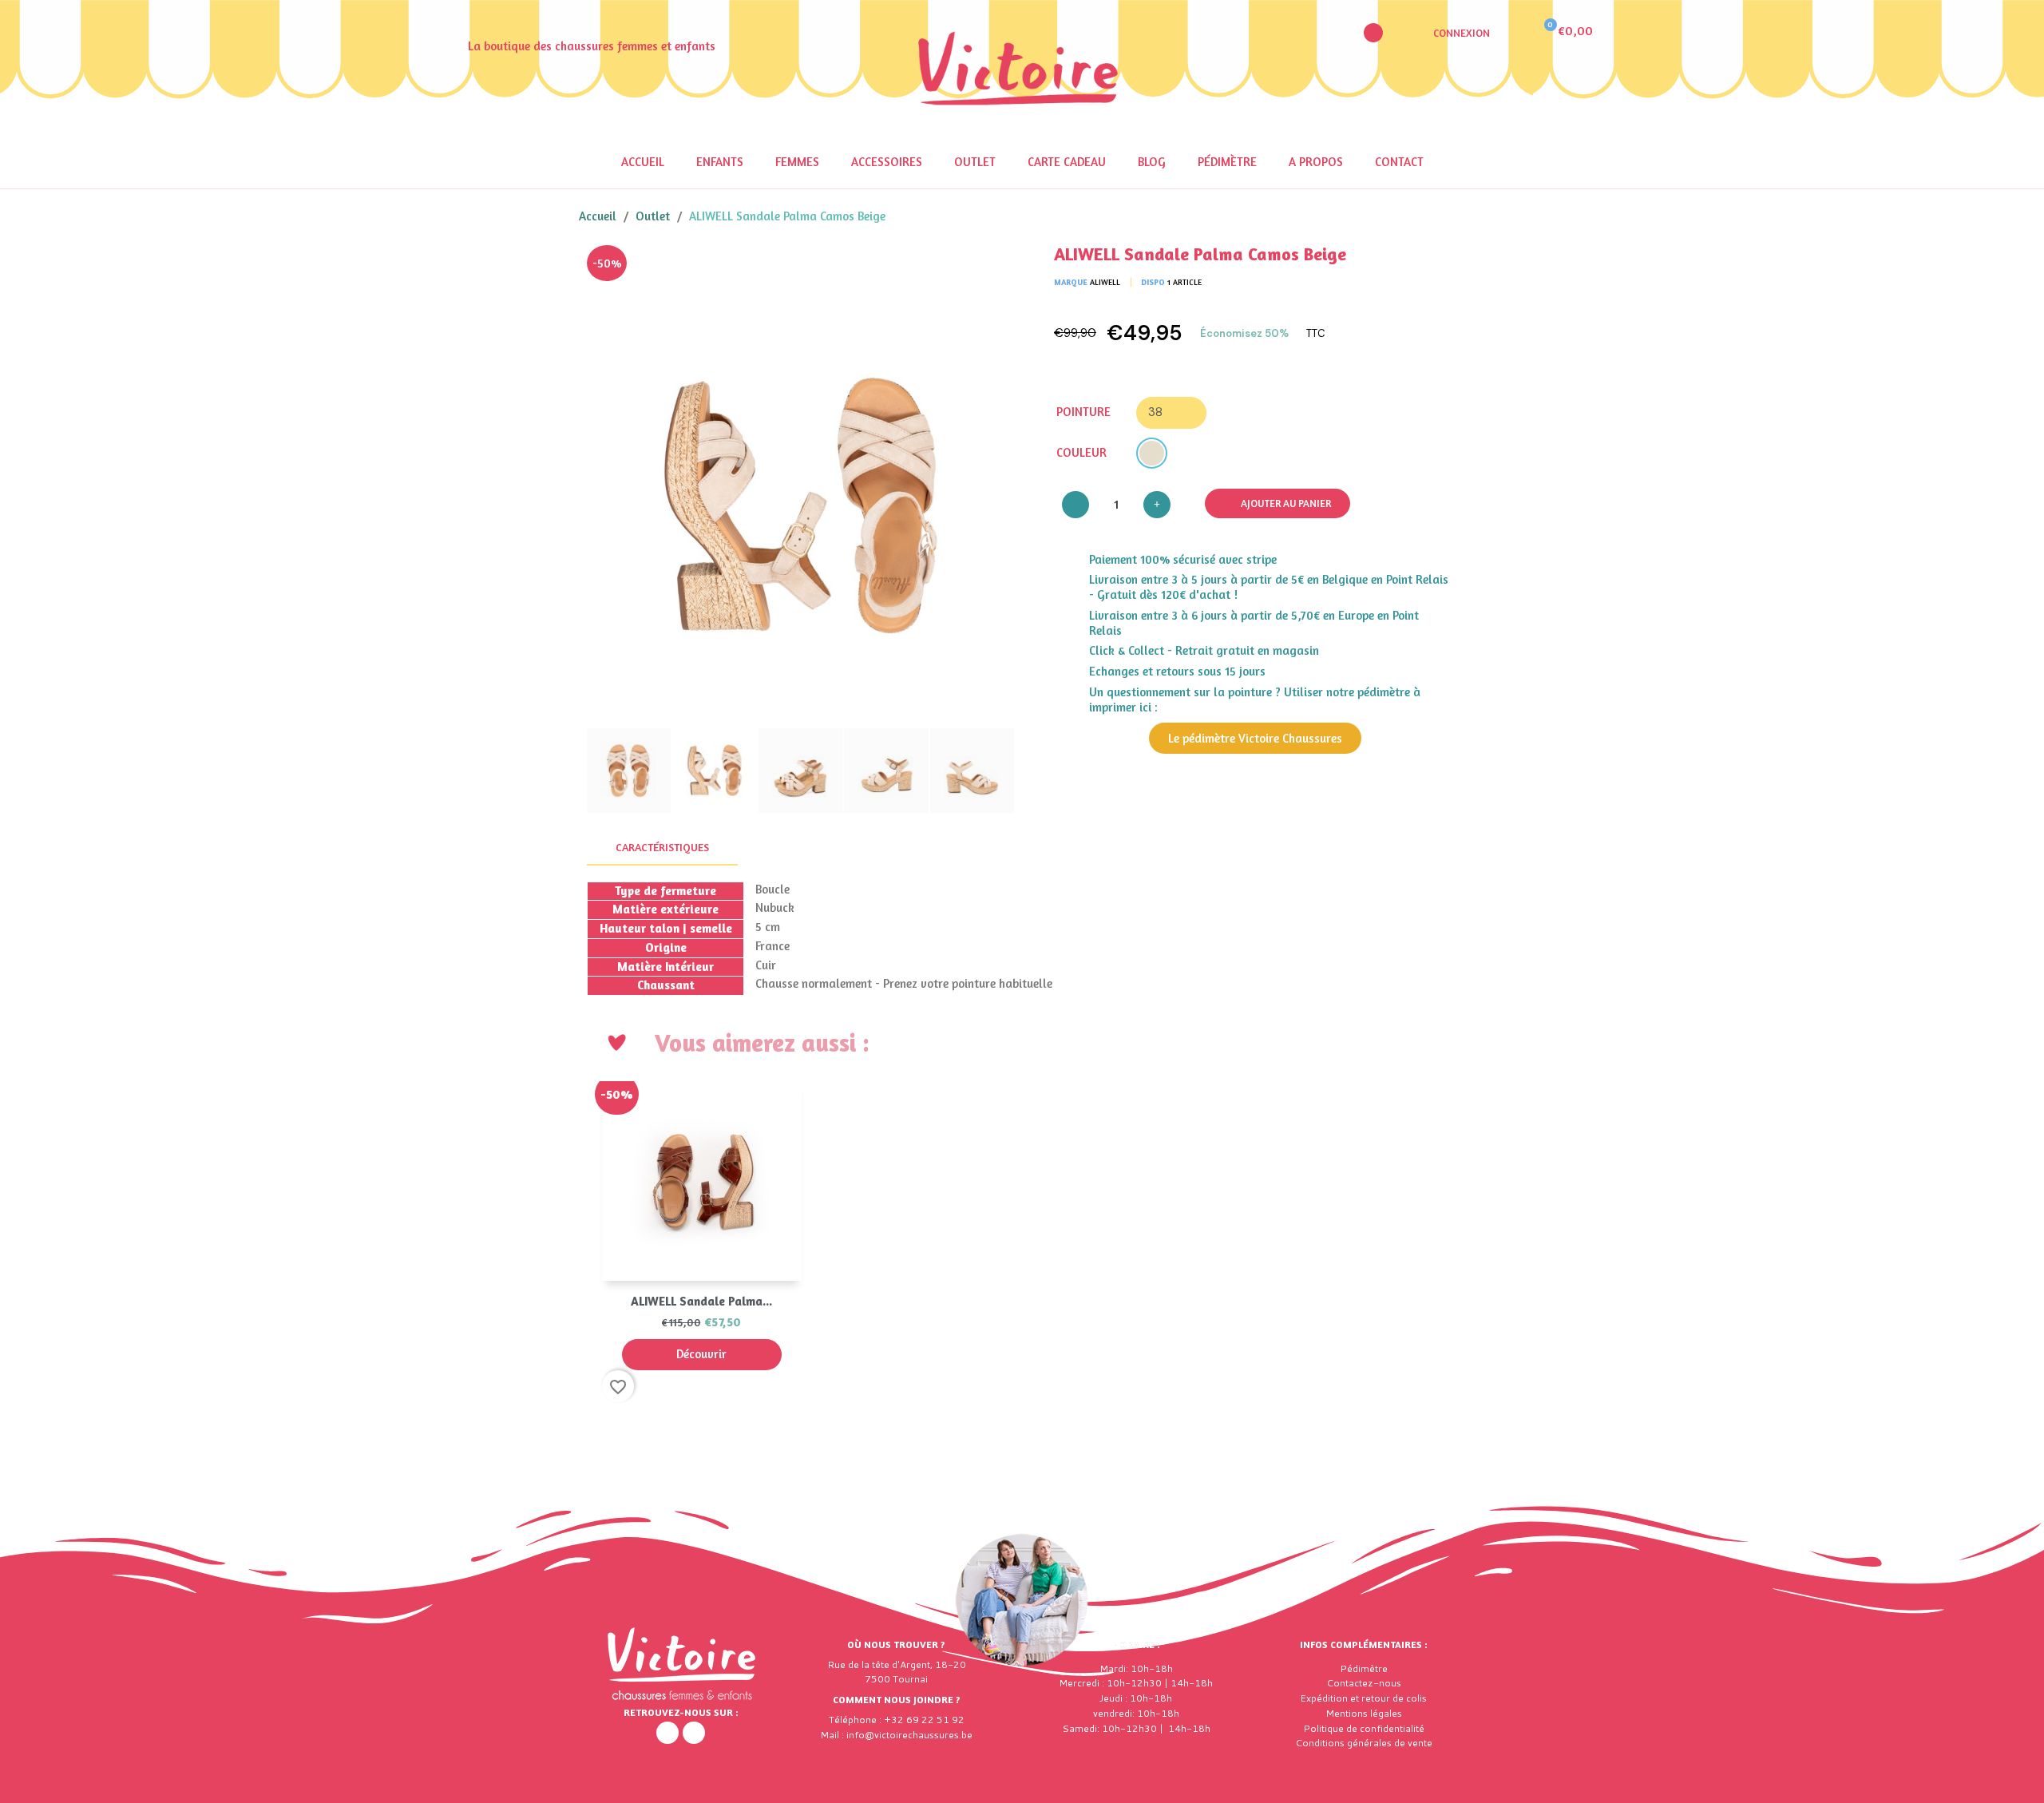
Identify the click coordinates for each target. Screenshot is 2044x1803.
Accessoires (887, 162)
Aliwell (1105, 282)
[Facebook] (667, 1733)
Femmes (797, 162)
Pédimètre (1227, 162)
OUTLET (975, 162)
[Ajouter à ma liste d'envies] (990, 269)
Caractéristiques (662, 847)
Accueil (643, 162)
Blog (1152, 162)
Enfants (720, 162)
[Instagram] (694, 1733)
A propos (1316, 162)
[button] (1373, 33)
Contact (1399, 162)
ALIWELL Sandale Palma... (701, 1301)
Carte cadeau (1067, 162)
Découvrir (701, 1354)
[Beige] (1152, 453)
